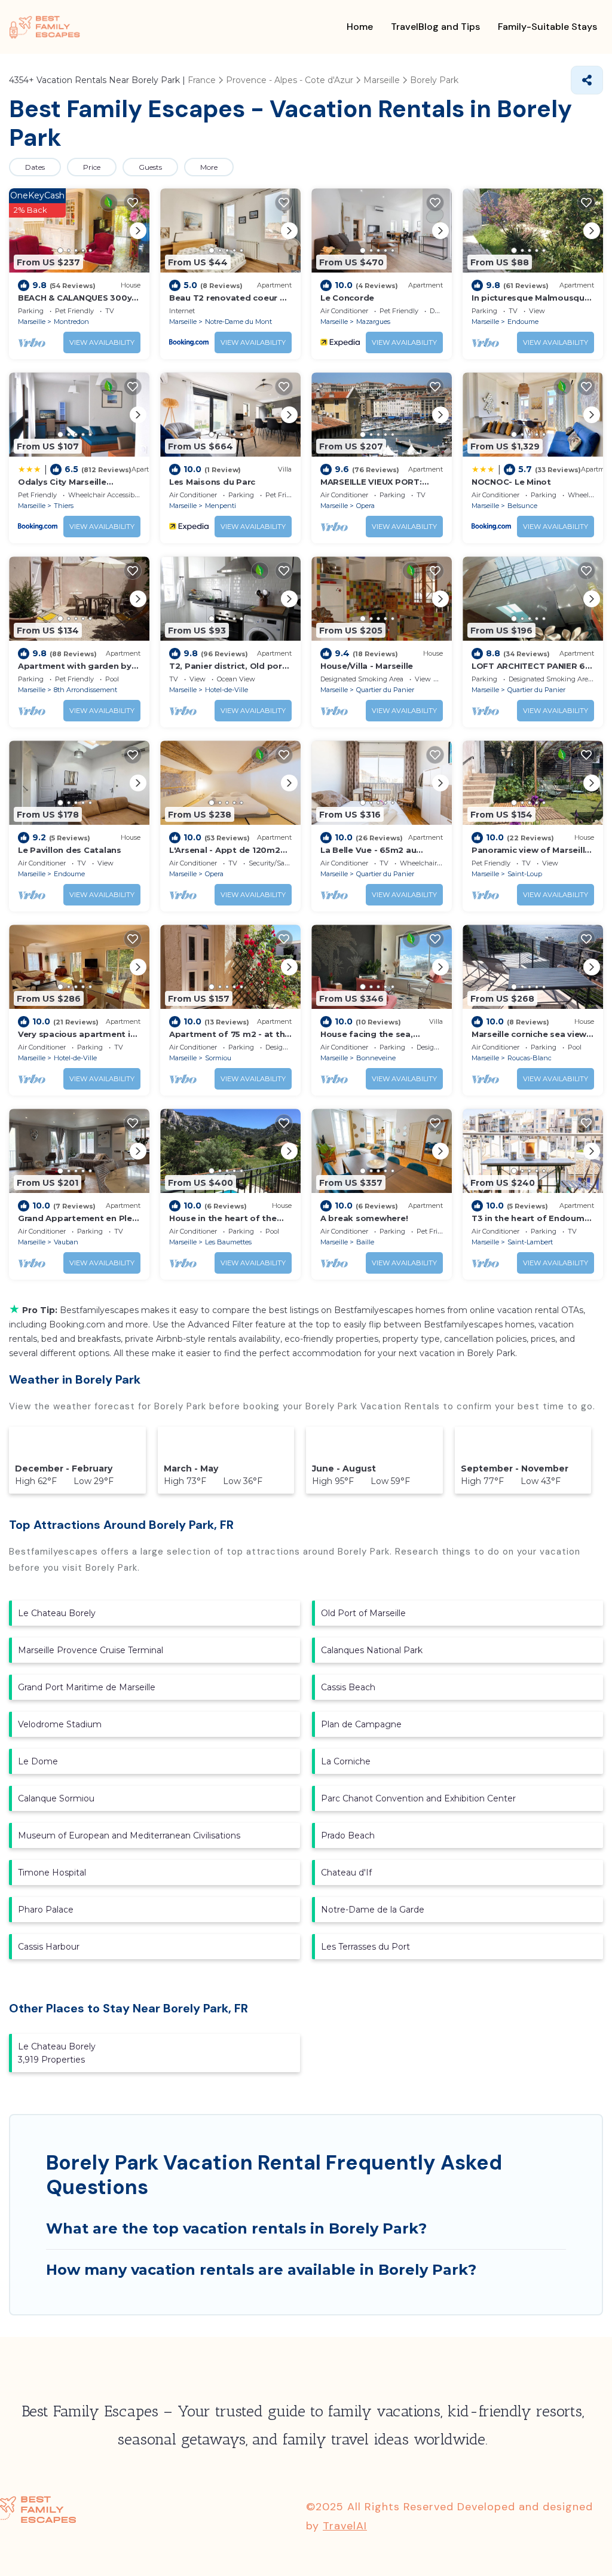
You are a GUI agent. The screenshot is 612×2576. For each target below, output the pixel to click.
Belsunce (522, 506)
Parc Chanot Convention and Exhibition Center (418, 1798)
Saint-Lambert (530, 1242)
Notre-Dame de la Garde (373, 1910)
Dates (35, 167)
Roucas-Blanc (530, 1058)
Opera (365, 506)
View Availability (102, 342)
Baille (365, 1242)
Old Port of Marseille (363, 1613)
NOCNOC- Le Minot (511, 482)
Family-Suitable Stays (547, 27)
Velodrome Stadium (60, 1724)
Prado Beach (348, 1835)
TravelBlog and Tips (435, 27)
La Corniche (346, 1761)
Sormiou (218, 1058)
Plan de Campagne (361, 1724)
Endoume (523, 322)
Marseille (32, 322)
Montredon (71, 322)
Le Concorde (347, 298)
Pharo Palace (46, 1910)
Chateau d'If (346, 1873)
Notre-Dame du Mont (238, 322)
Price (92, 167)
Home (360, 27)
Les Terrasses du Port (365, 1947)
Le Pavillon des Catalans (70, 850)
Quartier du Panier (385, 690)
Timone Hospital (52, 1873)
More (209, 167)
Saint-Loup (525, 874)
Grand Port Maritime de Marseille (87, 1687)
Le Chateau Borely (57, 1613)
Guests (150, 167)
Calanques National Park (372, 1650)
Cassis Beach (348, 1687)
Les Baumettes (228, 1242)
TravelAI (345, 2526)
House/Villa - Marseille (367, 666)
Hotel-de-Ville (227, 690)
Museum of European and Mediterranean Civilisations (129, 1835)
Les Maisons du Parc (212, 482)
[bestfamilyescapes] (45, 27)
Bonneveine (376, 1058)
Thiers (64, 506)
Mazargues (373, 322)
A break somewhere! (364, 1218)
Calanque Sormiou (56, 1798)
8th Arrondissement (85, 690)
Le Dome (38, 1761)
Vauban (66, 1242)
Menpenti (221, 506)
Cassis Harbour (49, 1947)
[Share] (587, 80)
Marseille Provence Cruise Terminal (91, 1650)
